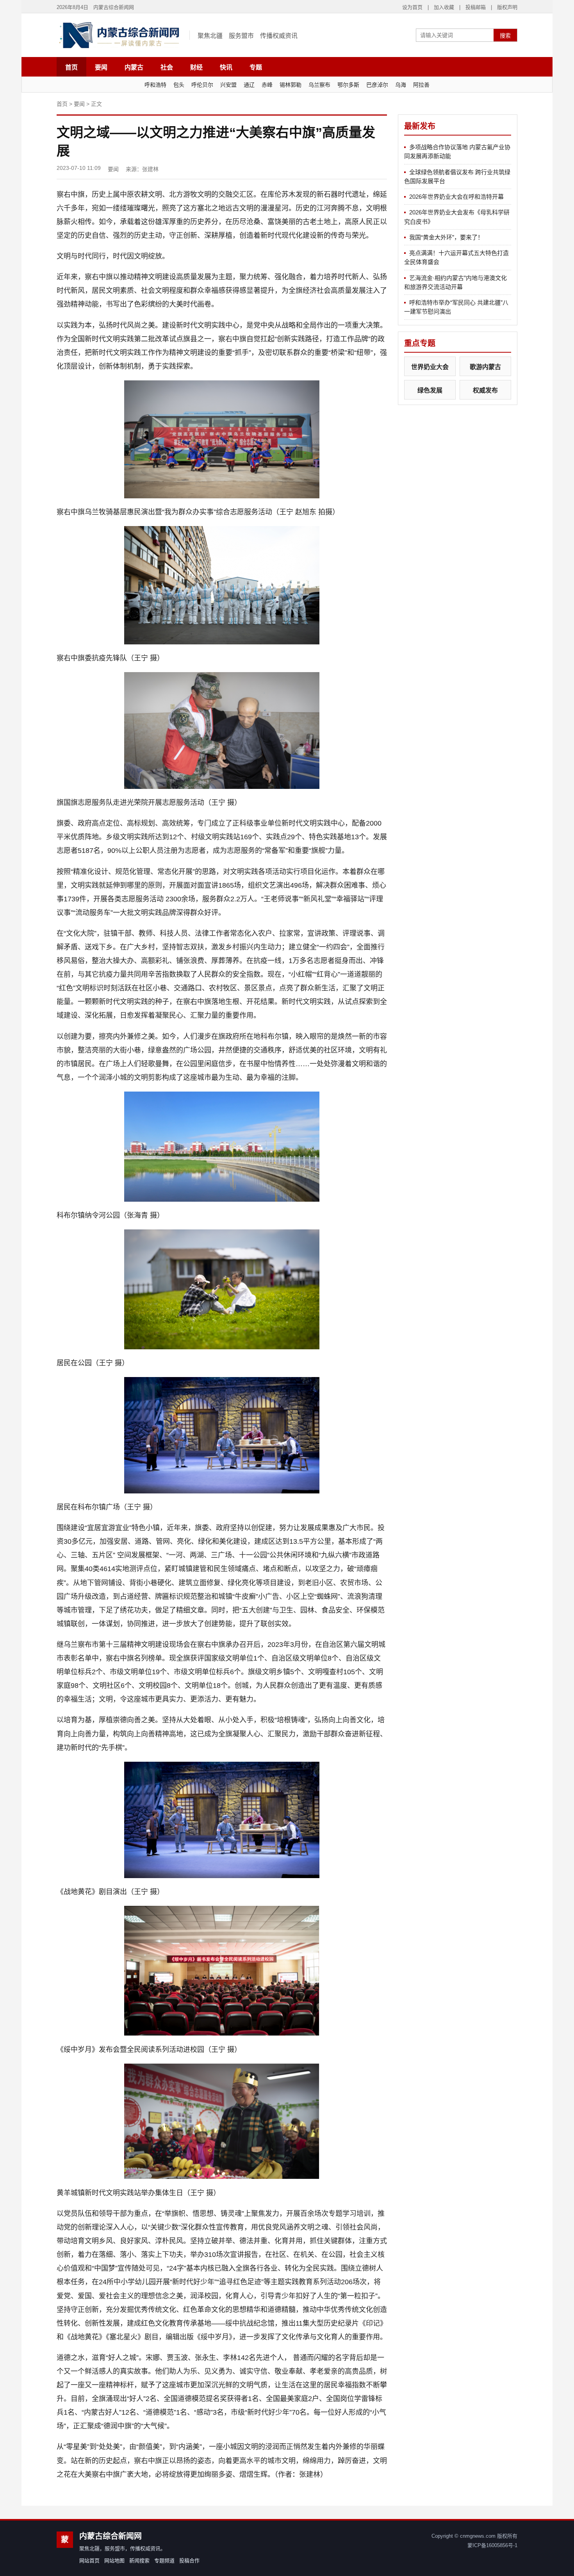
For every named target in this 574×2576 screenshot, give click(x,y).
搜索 (505, 36)
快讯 (226, 67)
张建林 (150, 169)
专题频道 (164, 2561)
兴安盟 (228, 85)
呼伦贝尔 (202, 85)
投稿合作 (189, 2561)
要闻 (101, 67)
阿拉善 (421, 85)
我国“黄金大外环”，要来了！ (446, 237)
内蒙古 (134, 67)
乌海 (401, 85)
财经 (196, 67)
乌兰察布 (319, 85)
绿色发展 (430, 390)
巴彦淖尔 (377, 85)
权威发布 (485, 390)
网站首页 (89, 2561)
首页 (71, 67)
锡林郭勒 (291, 85)
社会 (167, 67)
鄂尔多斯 (348, 85)
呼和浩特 (155, 85)
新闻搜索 (139, 2561)
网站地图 (114, 2561)
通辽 (249, 85)
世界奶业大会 (430, 367)
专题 (256, 67)
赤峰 (267, 85)
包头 (179, 85)
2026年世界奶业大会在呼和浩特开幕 (456, 197)
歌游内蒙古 (485, 367)
